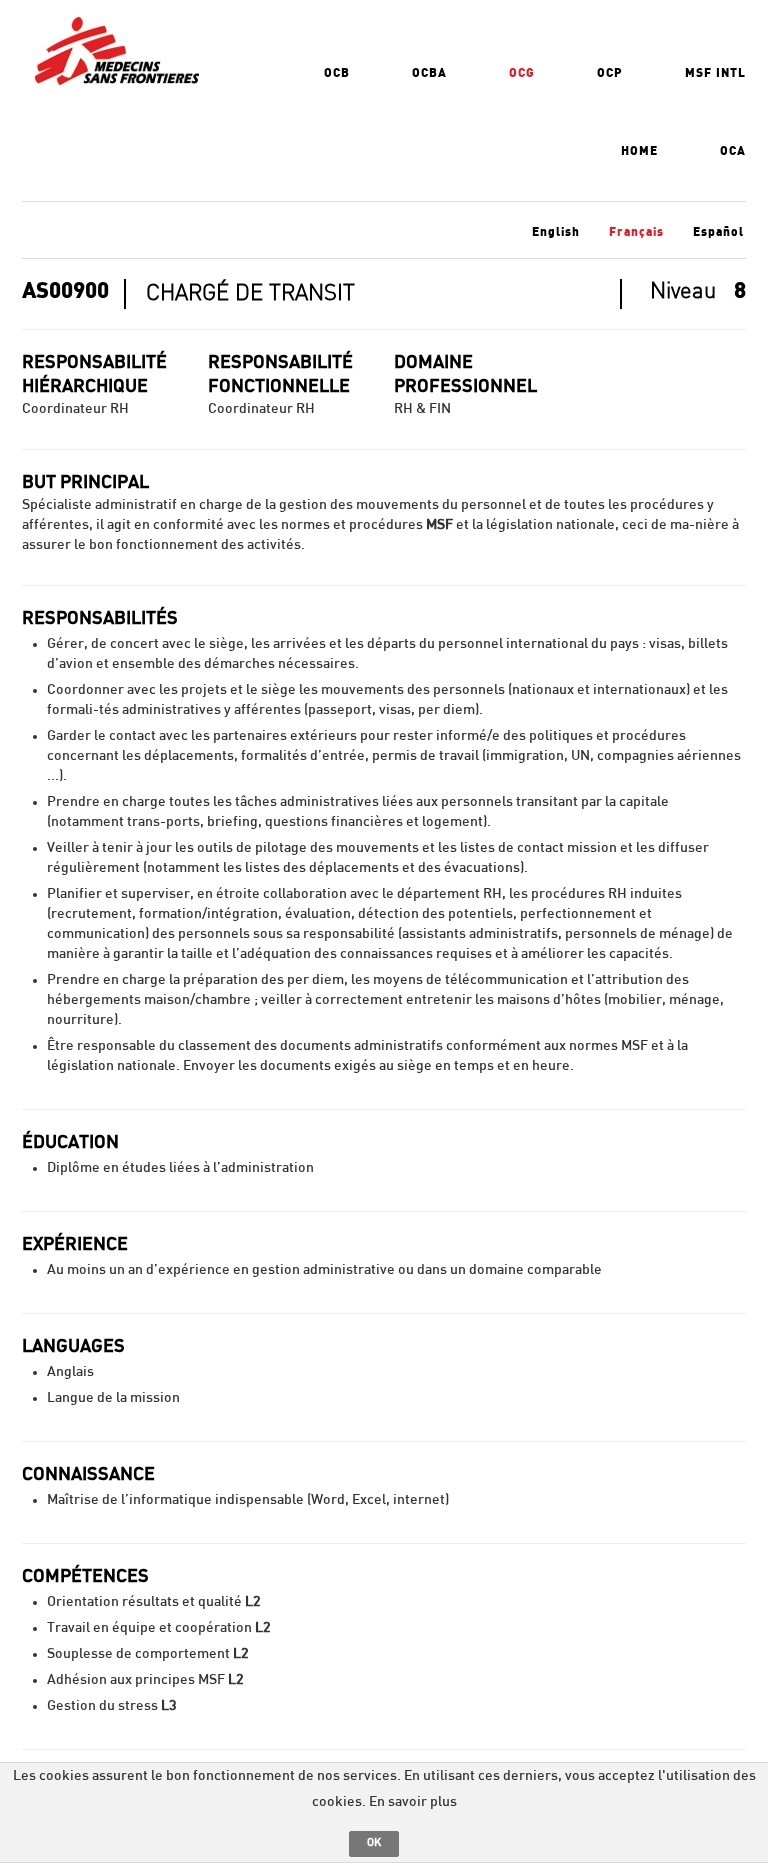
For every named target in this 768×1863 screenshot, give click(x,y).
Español (718, 232)
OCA (733, 151)
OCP (610, 73)
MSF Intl (715, 73)
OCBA (429, 73)
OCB (337, 73)
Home (639, 151)
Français (636, 232)
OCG (522, 73)
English (556, 232)
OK (374, 1842)
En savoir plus (413, 1802)
